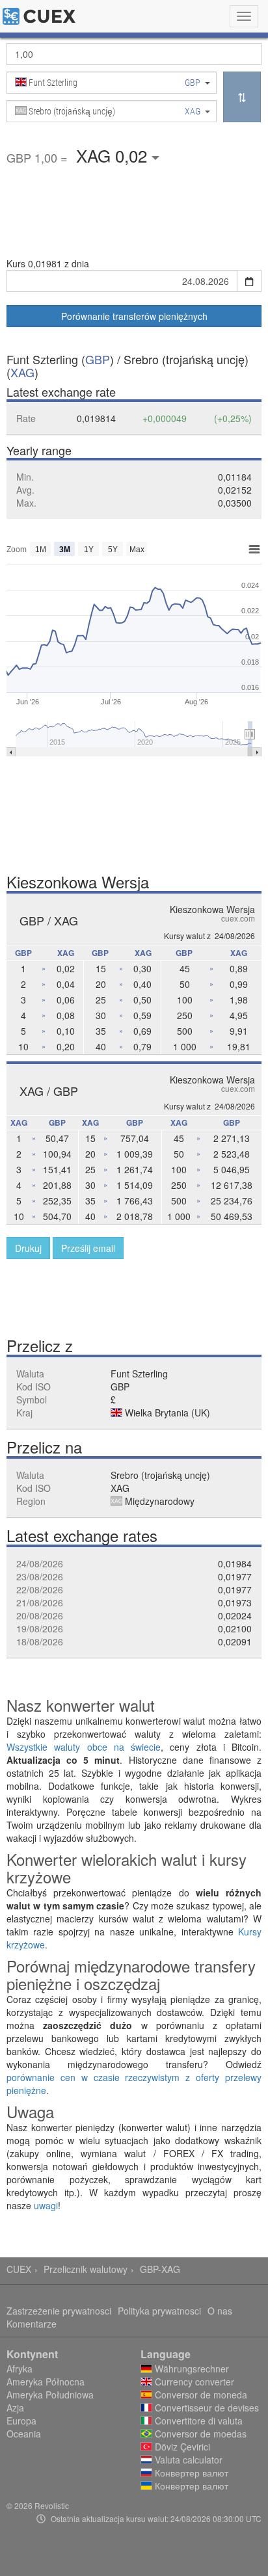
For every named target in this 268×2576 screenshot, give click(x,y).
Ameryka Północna (46, 2382)
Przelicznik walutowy (86, 2269)
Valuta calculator (187, 2460)
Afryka (20, 2369)
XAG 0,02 (114, 155)
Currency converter (193, 2382)
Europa (21, 2421)
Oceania (24, 2434)
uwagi (46, 2205)
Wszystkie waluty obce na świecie (84, 1747)
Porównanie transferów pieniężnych (134, 316)
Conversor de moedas (199, 2434)
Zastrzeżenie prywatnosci (59, 2311)
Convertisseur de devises (206, 2408)
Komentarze (32, 2324)
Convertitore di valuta (197, 2421)
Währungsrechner (191, 2369)
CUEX (19, 2269)
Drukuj (28, 1248)
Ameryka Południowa (50, 2395)
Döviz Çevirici (181, 2447)
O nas (220, 2311)
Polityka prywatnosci (159, 2311)
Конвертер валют (190, 2473)
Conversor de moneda (200, 2395)
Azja (15, 2408)
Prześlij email (88, 1248)
